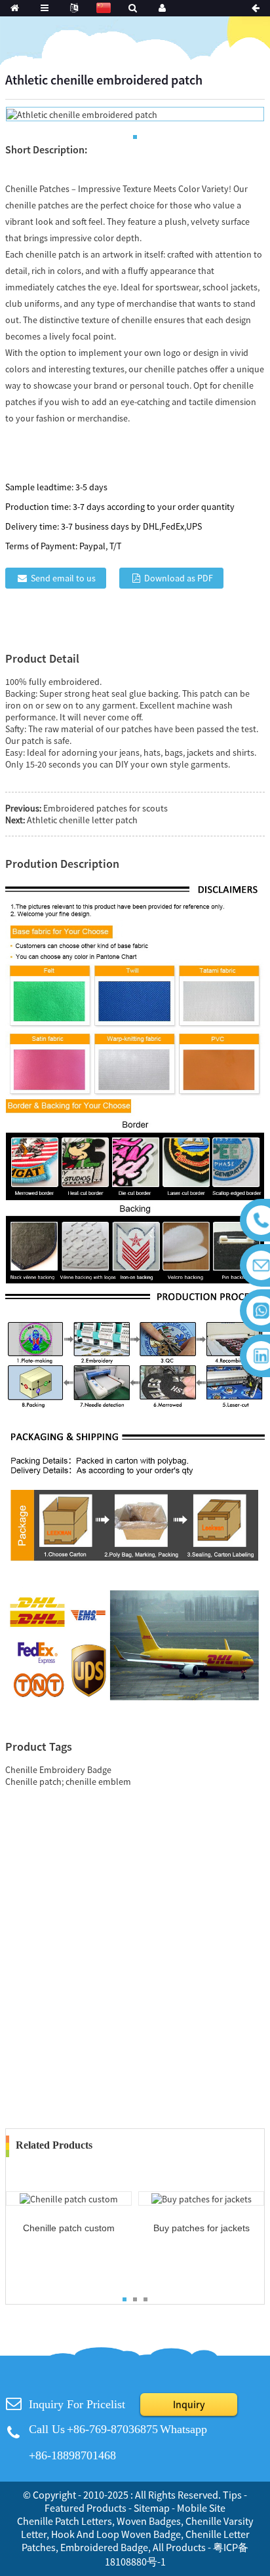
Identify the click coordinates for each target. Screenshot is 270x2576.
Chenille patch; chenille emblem (68, 1782)
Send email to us (63, 578)
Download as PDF (179, 578)
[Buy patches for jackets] (202, 2198)
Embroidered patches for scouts (106, 808)
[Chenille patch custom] (69, 2198)
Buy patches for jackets (202, 2228)
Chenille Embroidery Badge (58, 1770)
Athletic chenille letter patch (82, 820)
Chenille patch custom (69, 2228)
